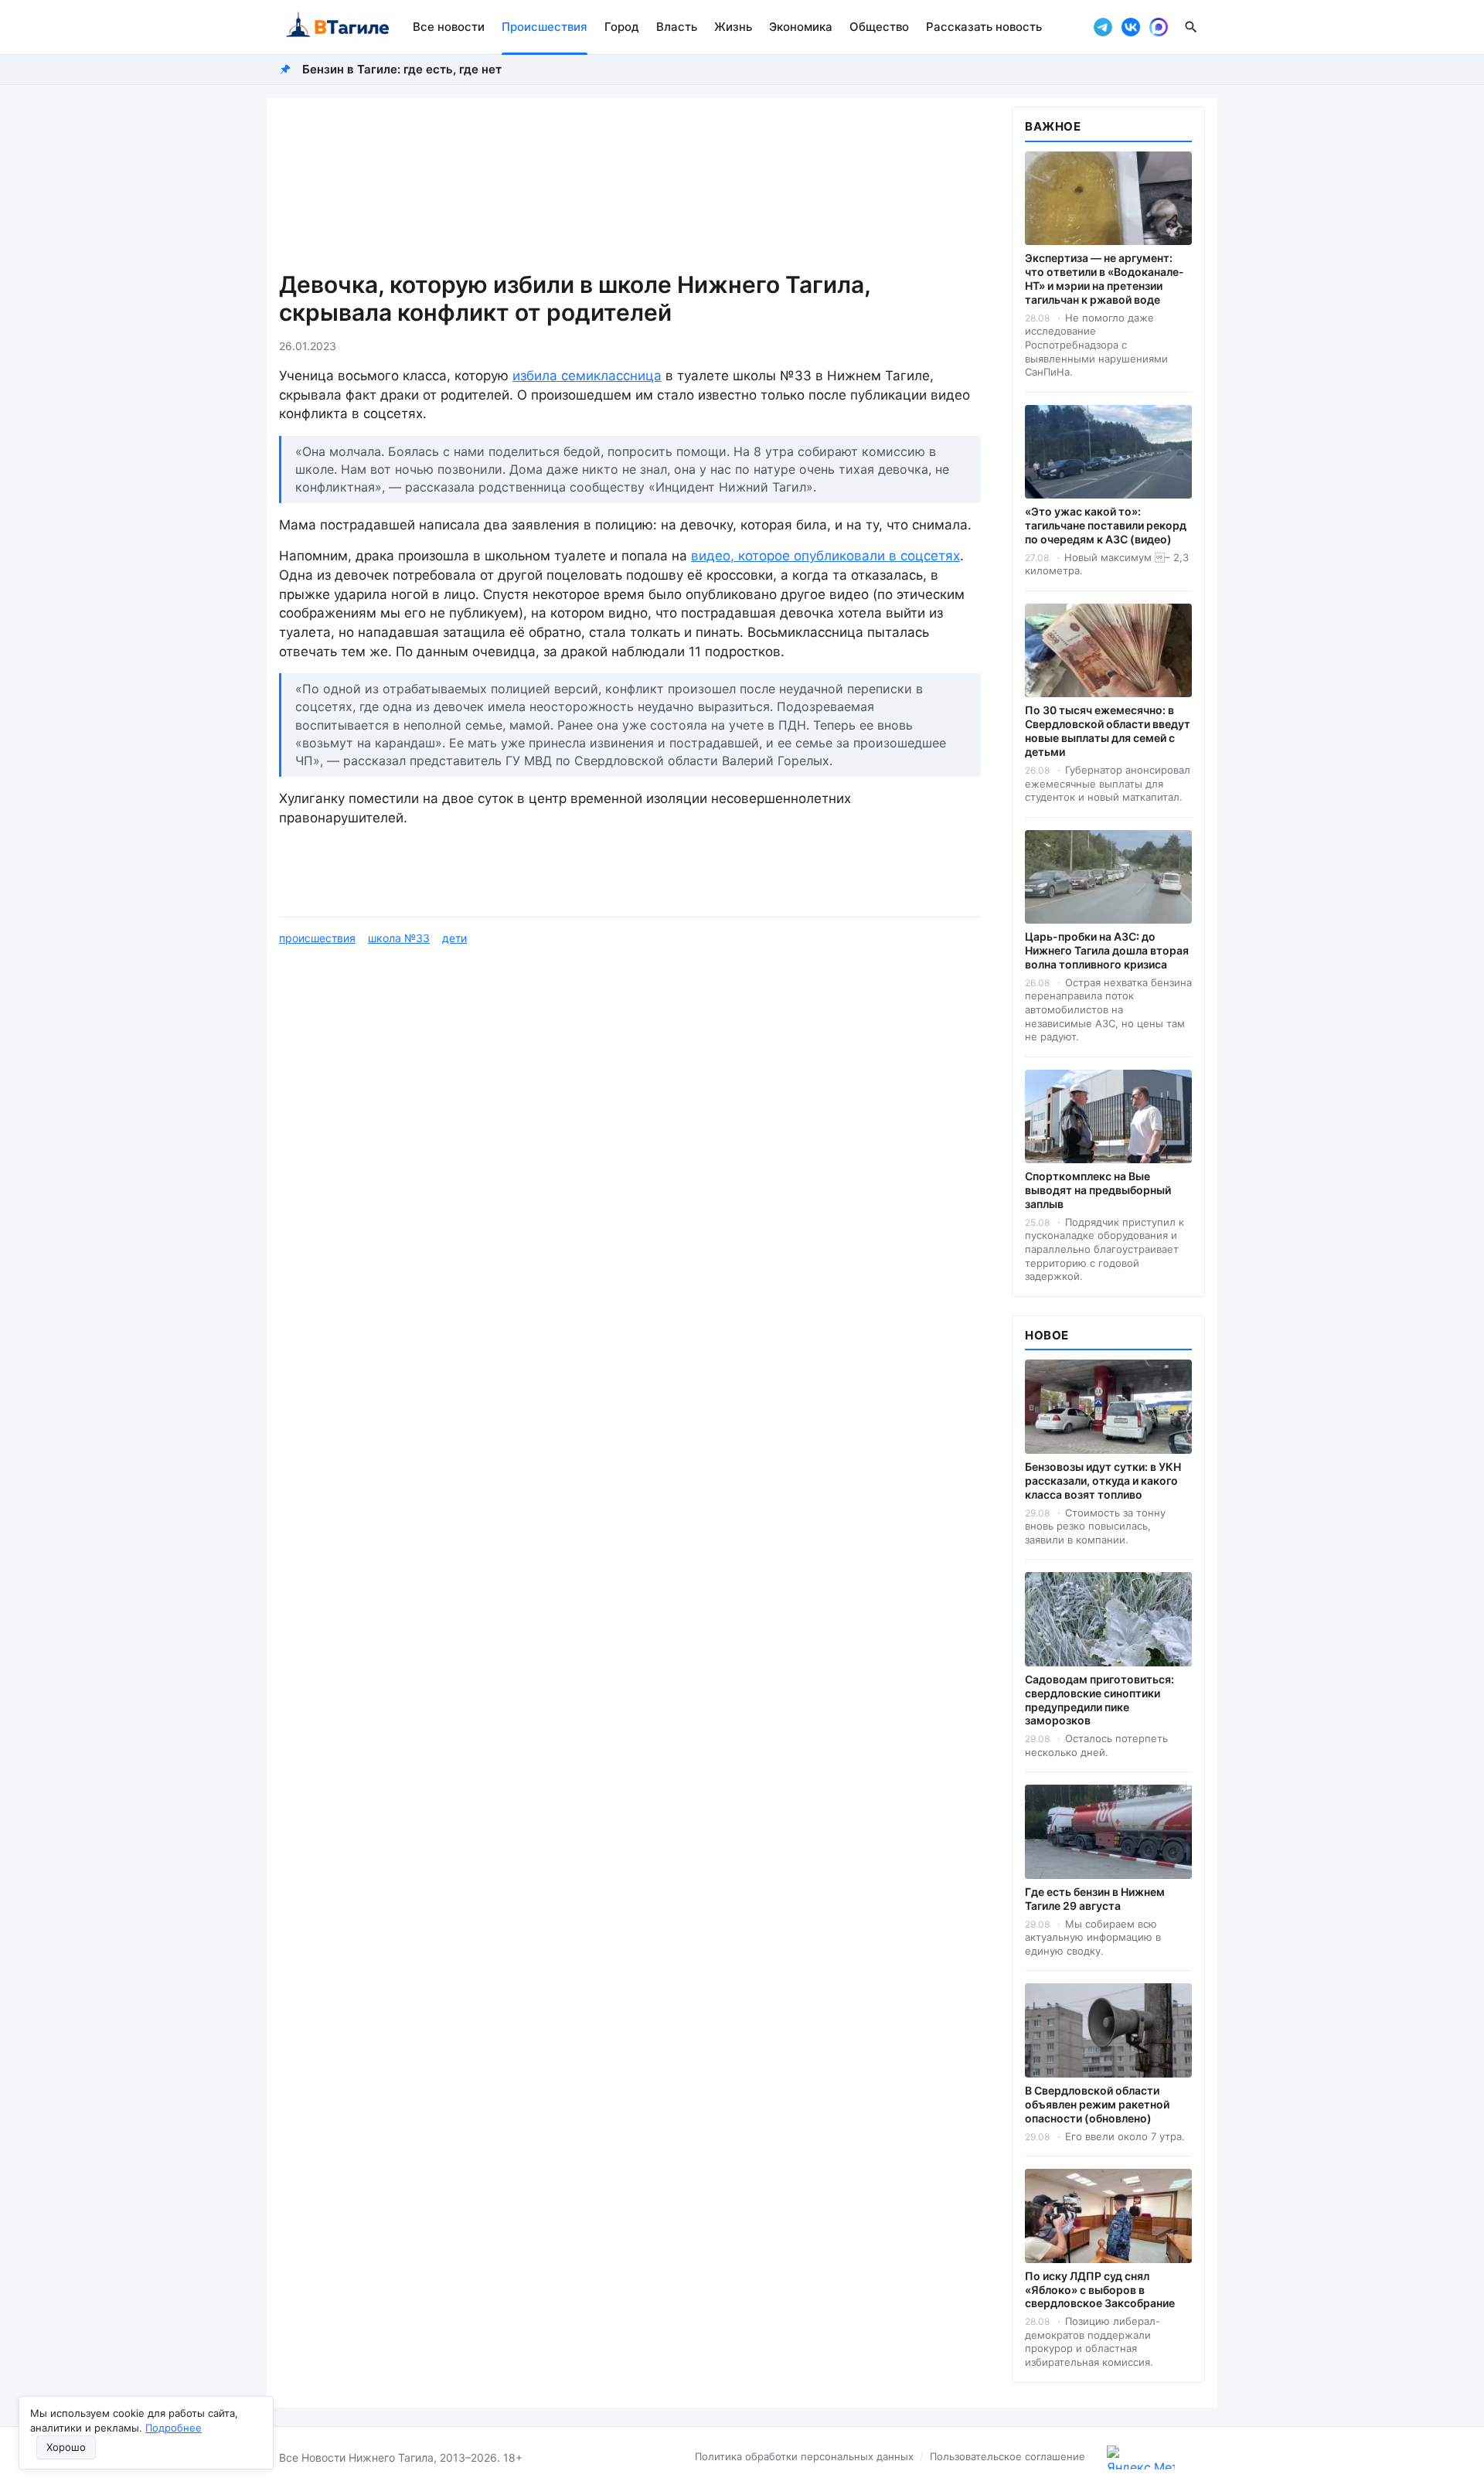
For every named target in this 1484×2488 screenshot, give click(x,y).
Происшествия (545, 27)
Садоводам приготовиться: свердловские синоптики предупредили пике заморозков (1099, 1700)
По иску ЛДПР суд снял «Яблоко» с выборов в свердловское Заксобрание (1100, 2290)
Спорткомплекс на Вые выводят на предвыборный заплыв (1098, 1190)
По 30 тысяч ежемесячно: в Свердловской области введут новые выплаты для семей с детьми (1108, 731)
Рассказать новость (984, 27)
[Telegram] (1103, 27)
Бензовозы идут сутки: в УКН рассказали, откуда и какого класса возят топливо (1103, 1481)
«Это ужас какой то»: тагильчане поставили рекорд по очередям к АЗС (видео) (1106, 525)
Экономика (801, 27)
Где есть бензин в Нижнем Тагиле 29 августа (1095, 1899)
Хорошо (66, 2447)
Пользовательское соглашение (1007, 2456)
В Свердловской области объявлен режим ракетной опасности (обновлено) (1097, 2104)
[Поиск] (1191, 27)
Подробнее (174, 2428)
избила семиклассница (587, 376)
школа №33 (399, 938)
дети (454, 938)
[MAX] (1159, 27)
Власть (677, 27)
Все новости (449, 27)
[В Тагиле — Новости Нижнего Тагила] (337, 27)
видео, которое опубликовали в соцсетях (825, 556)
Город (622, 27)
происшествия (317, 938)
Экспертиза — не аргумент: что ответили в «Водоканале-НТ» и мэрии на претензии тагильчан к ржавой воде (1104, 279)
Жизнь (733, 27)
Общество (879, 27)
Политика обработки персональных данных (804, 2456)
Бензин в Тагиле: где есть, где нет (402, 69)
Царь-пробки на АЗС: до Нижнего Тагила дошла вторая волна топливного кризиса (1107, 950)
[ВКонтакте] (1131, 27)
